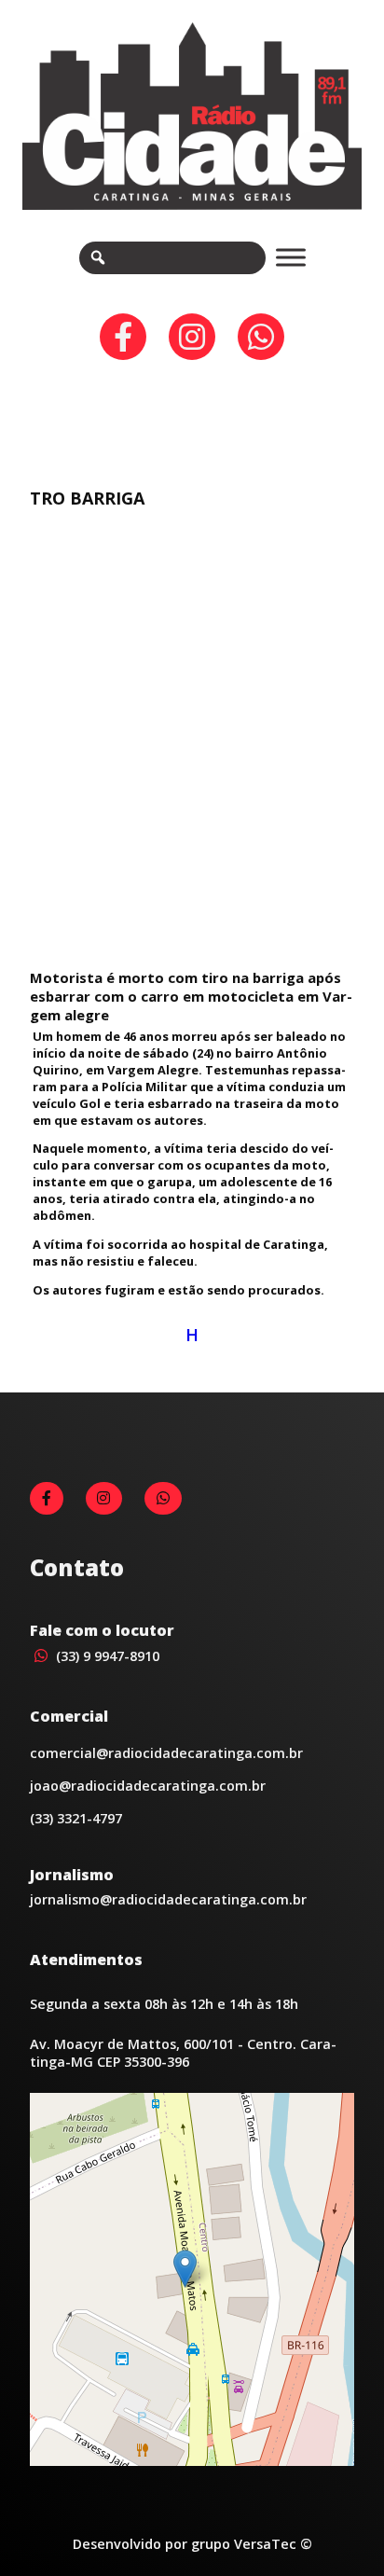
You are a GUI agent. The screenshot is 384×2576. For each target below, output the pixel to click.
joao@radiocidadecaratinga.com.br (148, 1786)
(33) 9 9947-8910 (106, 1656)
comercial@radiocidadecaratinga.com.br (166, 1753)
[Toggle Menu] (291, 258)
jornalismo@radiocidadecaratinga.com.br (168, 1899)
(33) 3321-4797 (76, 1818)
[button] (185, 2269)
